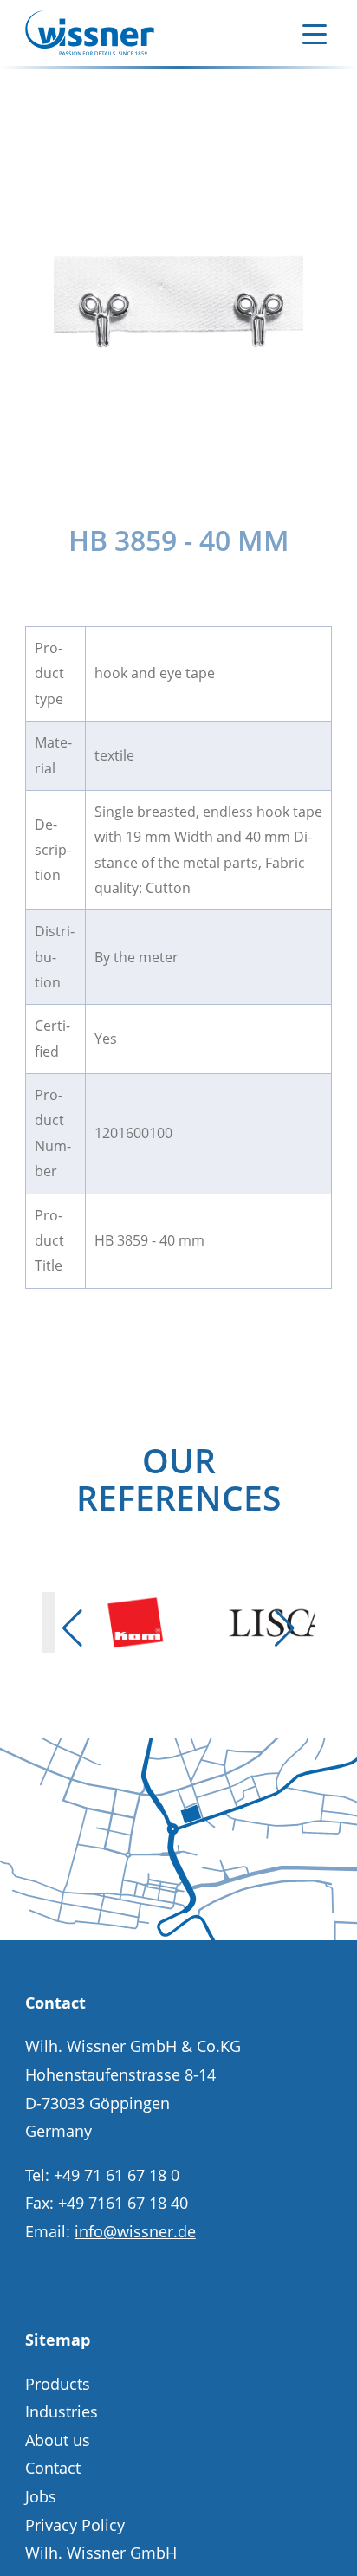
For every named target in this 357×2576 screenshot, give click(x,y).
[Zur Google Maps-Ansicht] (178, 1934)
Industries (62, 2411)
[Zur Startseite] (90, 33)
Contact (53, 2468)
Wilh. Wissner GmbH (101, 2553)
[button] (72, 1628)
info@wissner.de (135, 2231)
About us (58, 2440)
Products (58, 2384)
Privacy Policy (75, 2525)
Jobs (41, 2496)
